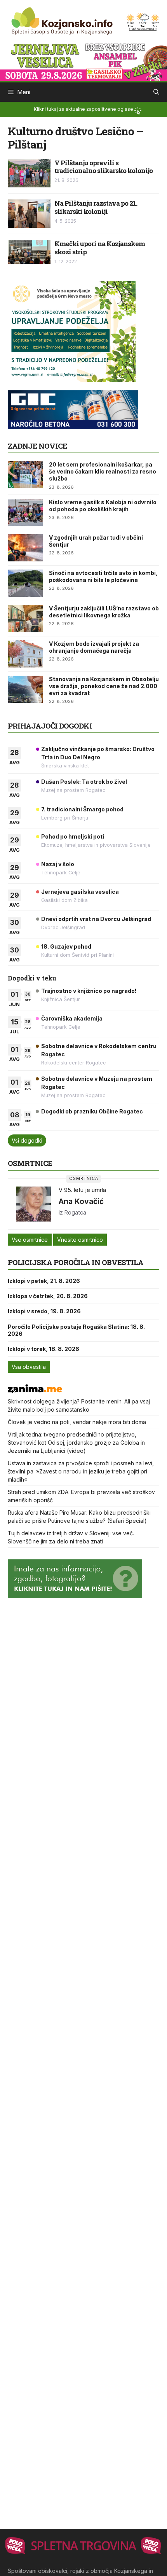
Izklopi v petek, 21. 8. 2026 (44, 1281)
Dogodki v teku (32, 978)
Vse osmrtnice (30, 1240)
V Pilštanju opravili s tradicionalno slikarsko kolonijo (104, 167)
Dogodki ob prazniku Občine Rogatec (92, 1111)
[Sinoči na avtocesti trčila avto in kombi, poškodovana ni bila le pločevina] (25, 583)
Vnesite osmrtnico (80, 1240)
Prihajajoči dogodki (50, 726)
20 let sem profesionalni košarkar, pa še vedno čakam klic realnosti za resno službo (103, 471)
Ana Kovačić (81, 1201)
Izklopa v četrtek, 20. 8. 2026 (48, 1296)
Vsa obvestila (29, 1367)
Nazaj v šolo (58, 864)
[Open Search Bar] (156, 92)
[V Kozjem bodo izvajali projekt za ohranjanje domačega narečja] (25, 654)
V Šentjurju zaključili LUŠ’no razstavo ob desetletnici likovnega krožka (104, 612)
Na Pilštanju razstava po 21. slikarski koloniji (96, 207)
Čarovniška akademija (72, 1018)
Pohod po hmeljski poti (73, 836)
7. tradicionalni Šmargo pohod (82, 809)
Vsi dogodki (27, 1140)
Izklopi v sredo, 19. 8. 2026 (44, 1311)
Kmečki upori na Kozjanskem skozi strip (100, 247)
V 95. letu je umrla (82, 1190)
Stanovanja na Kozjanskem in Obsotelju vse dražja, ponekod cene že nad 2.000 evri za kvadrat (104, 686)
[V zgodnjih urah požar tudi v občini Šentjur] (25, 548)
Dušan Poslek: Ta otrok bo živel (84, 782)
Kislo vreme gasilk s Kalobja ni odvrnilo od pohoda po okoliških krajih (103, 506)
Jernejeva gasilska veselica (80, 892)
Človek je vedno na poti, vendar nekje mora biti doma (77, 1422)
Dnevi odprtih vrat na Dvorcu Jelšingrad (96, 919)
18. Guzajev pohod (66, 946)
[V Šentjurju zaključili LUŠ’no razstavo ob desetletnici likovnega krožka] (25, 619)
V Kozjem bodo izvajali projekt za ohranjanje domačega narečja (94, 647)
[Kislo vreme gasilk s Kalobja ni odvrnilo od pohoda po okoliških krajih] (25, 512)
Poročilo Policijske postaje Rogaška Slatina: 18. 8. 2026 (76, 1330)
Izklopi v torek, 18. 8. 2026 (43, 1349)
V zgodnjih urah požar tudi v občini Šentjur (96, 541)
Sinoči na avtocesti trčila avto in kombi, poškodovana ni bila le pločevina (103, 576)
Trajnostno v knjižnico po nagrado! (89, 991)
